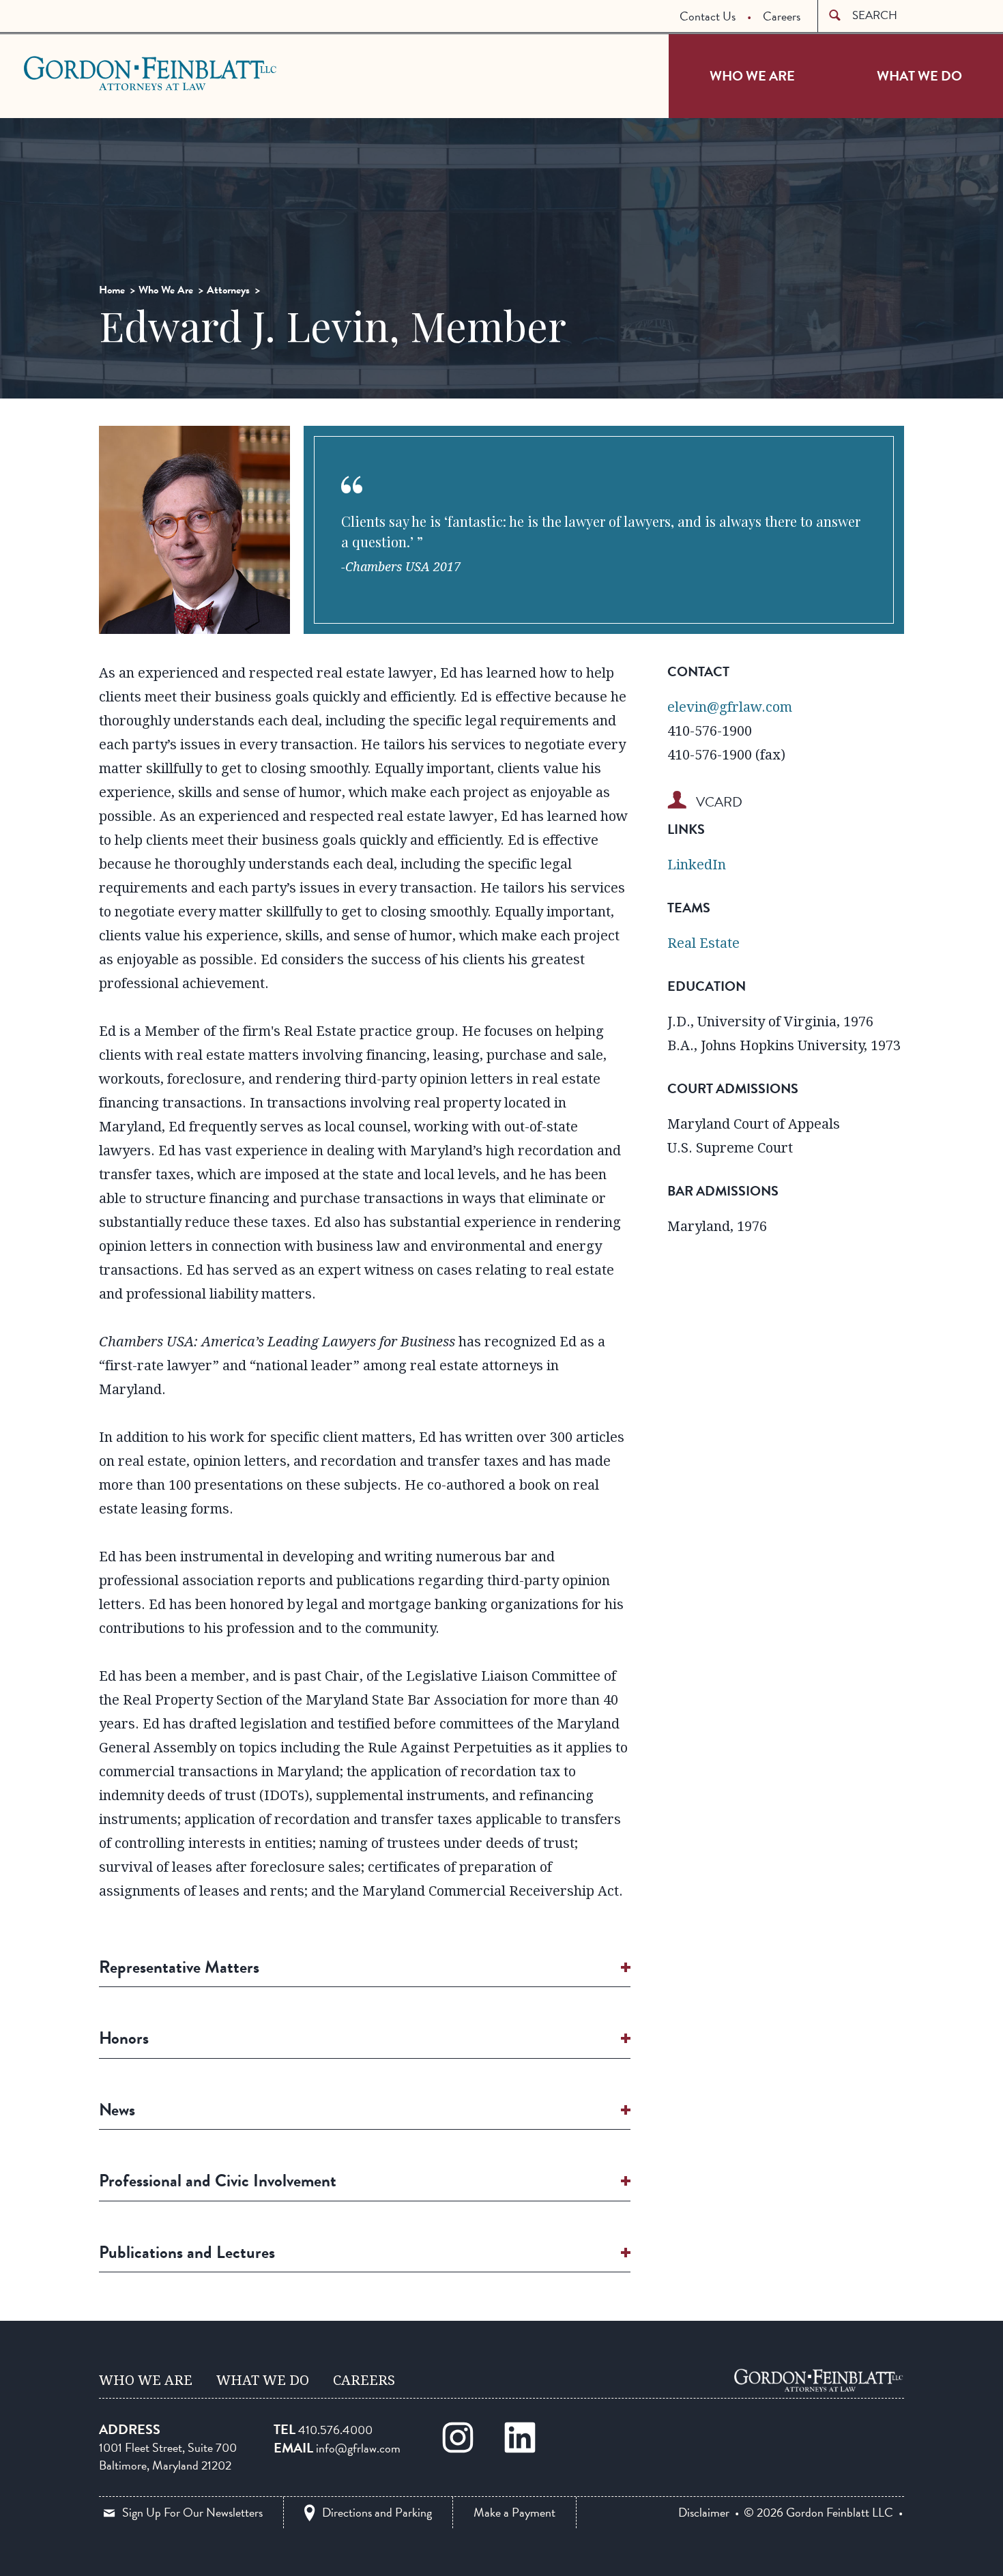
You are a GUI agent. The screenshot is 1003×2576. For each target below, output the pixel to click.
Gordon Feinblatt (78, 73)
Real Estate (703, 943)
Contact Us (708, 16)
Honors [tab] (124, 2038)
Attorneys (228, 290)
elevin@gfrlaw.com (730, 707)
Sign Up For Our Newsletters (192, 2512)
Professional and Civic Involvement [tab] (218, 2181)
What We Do (919, 76)
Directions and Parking (377, 2512)
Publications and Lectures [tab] (187, 2252)
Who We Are (752, 76)
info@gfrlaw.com (358, 2448)
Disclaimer (704, 2513)
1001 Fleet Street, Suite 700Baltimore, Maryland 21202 (168, 2456)
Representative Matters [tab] (179, 1967)
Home (112, 290)
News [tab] (117, 2110)
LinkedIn (697, 865)
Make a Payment (514, 2512)
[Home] (819, 2380)
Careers (782, 16)
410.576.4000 (335, 2430)
